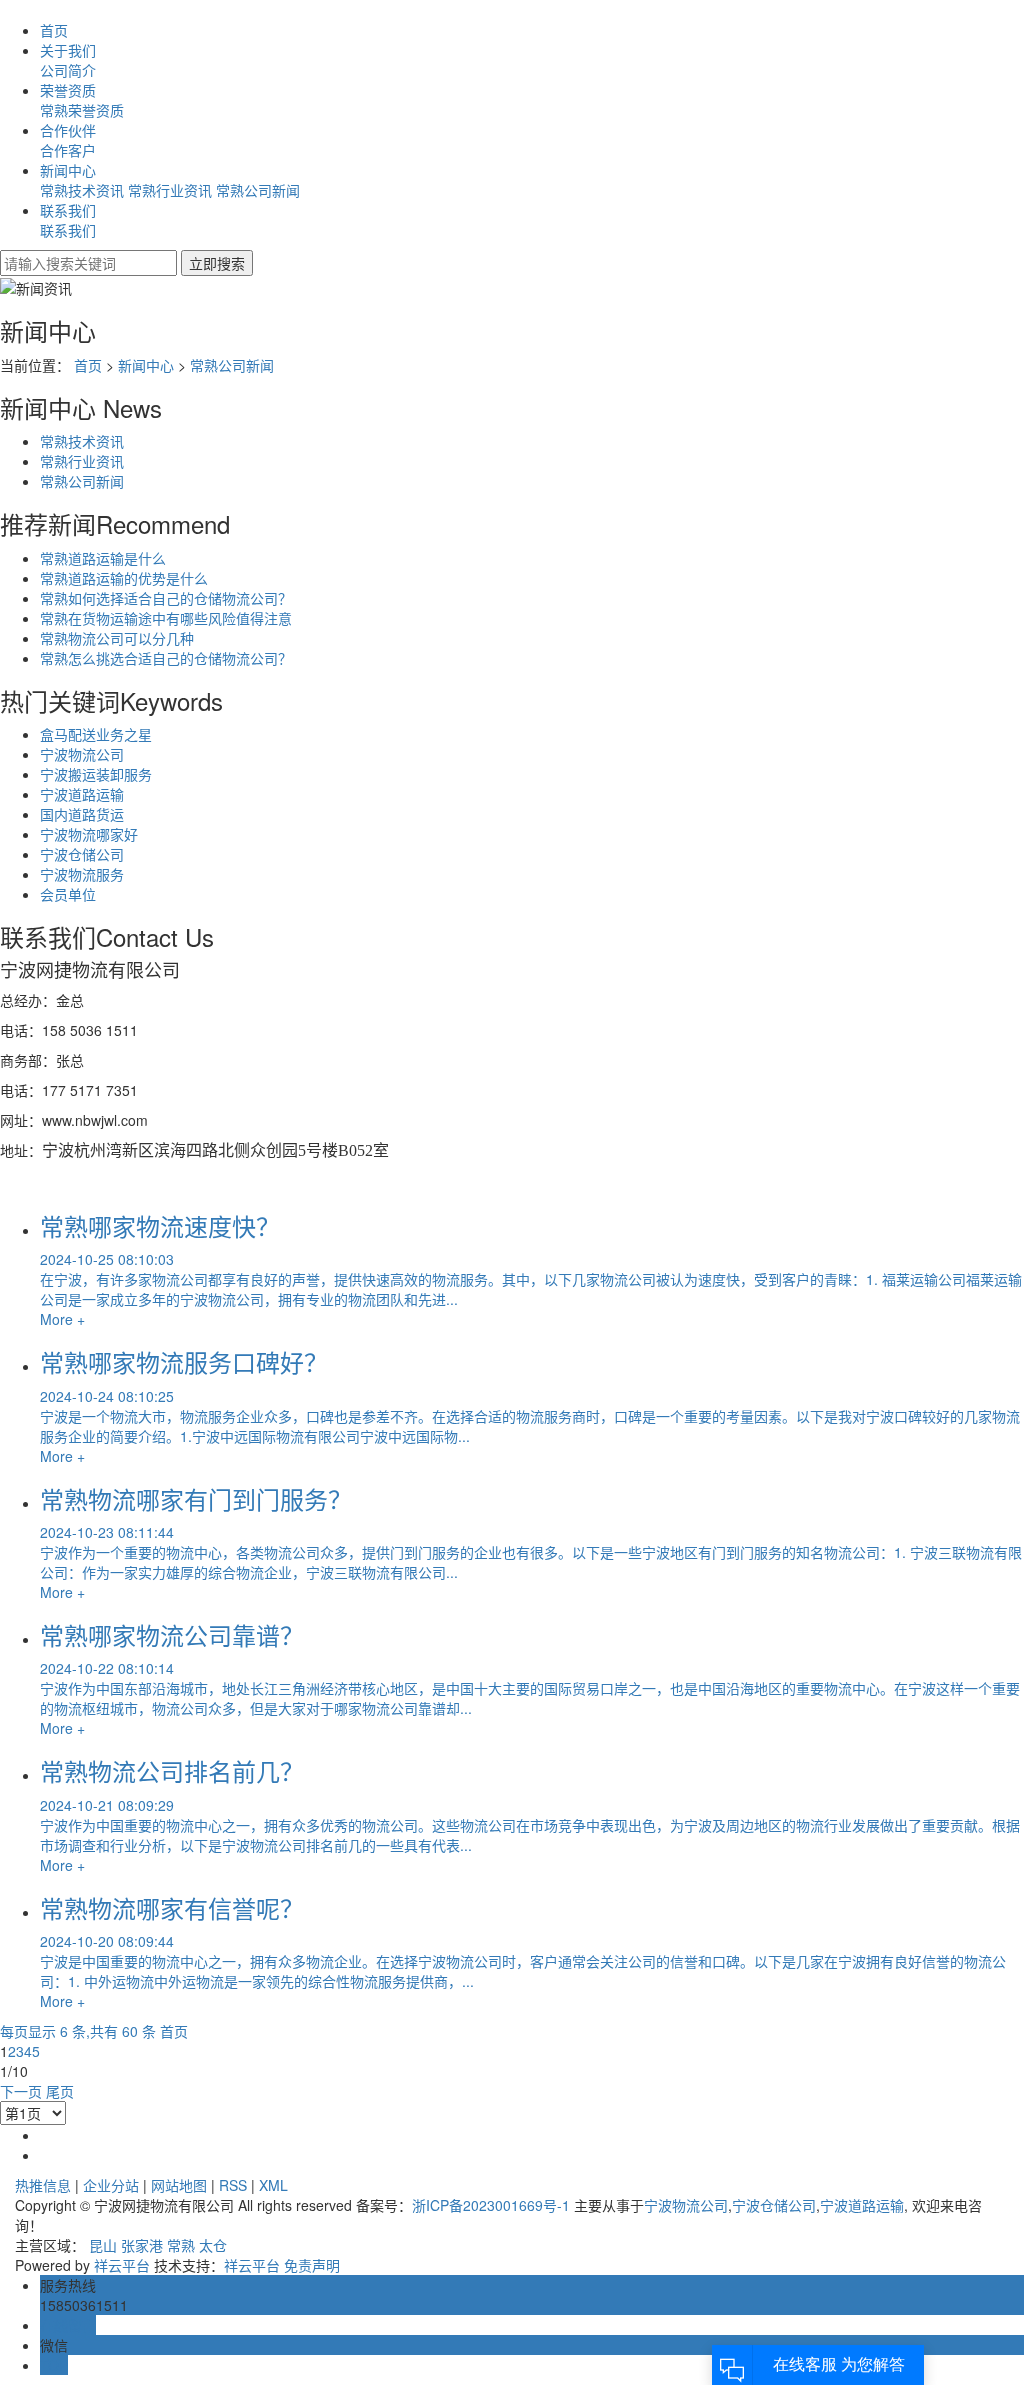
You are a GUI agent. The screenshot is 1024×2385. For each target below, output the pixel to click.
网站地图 (179, 2185)
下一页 (21, 2091)
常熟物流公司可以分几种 (117, 638)
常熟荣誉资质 (82, 110)
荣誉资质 (68, 90)
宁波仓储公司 (82, 854)
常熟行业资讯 (170, 190)
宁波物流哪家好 (89, 834)
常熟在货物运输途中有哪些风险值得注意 (166, 618)
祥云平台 (122, 2265)
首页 (54, 30)
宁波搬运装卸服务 (96, 774)
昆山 (103, 2245)
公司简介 (68, 70)
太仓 (213, 2245)
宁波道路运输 (82, 794)
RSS (233, 2185)
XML (273, 2185)
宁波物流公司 (82, 754)
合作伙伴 (68, 130)
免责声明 (312, 2265)
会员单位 (68, 894)
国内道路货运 (82, 814)
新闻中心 (68, 170)
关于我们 (68, 50)
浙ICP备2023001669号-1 (491, 2205)
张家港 (142, 2245)
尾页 (60, 2091)
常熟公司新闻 (258, 190)
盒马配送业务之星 (96, 734)
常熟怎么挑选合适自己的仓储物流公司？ (166, 658)
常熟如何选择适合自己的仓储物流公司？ (166, 598)
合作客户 (68, 150)
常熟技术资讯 (82, 190)
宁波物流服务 (82, 874)
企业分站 (111, 2185)
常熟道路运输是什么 (103, 558)
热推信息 (43, 2185)
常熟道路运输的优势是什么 (124, 578)
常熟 (181, 2245)
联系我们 (68, 210)
